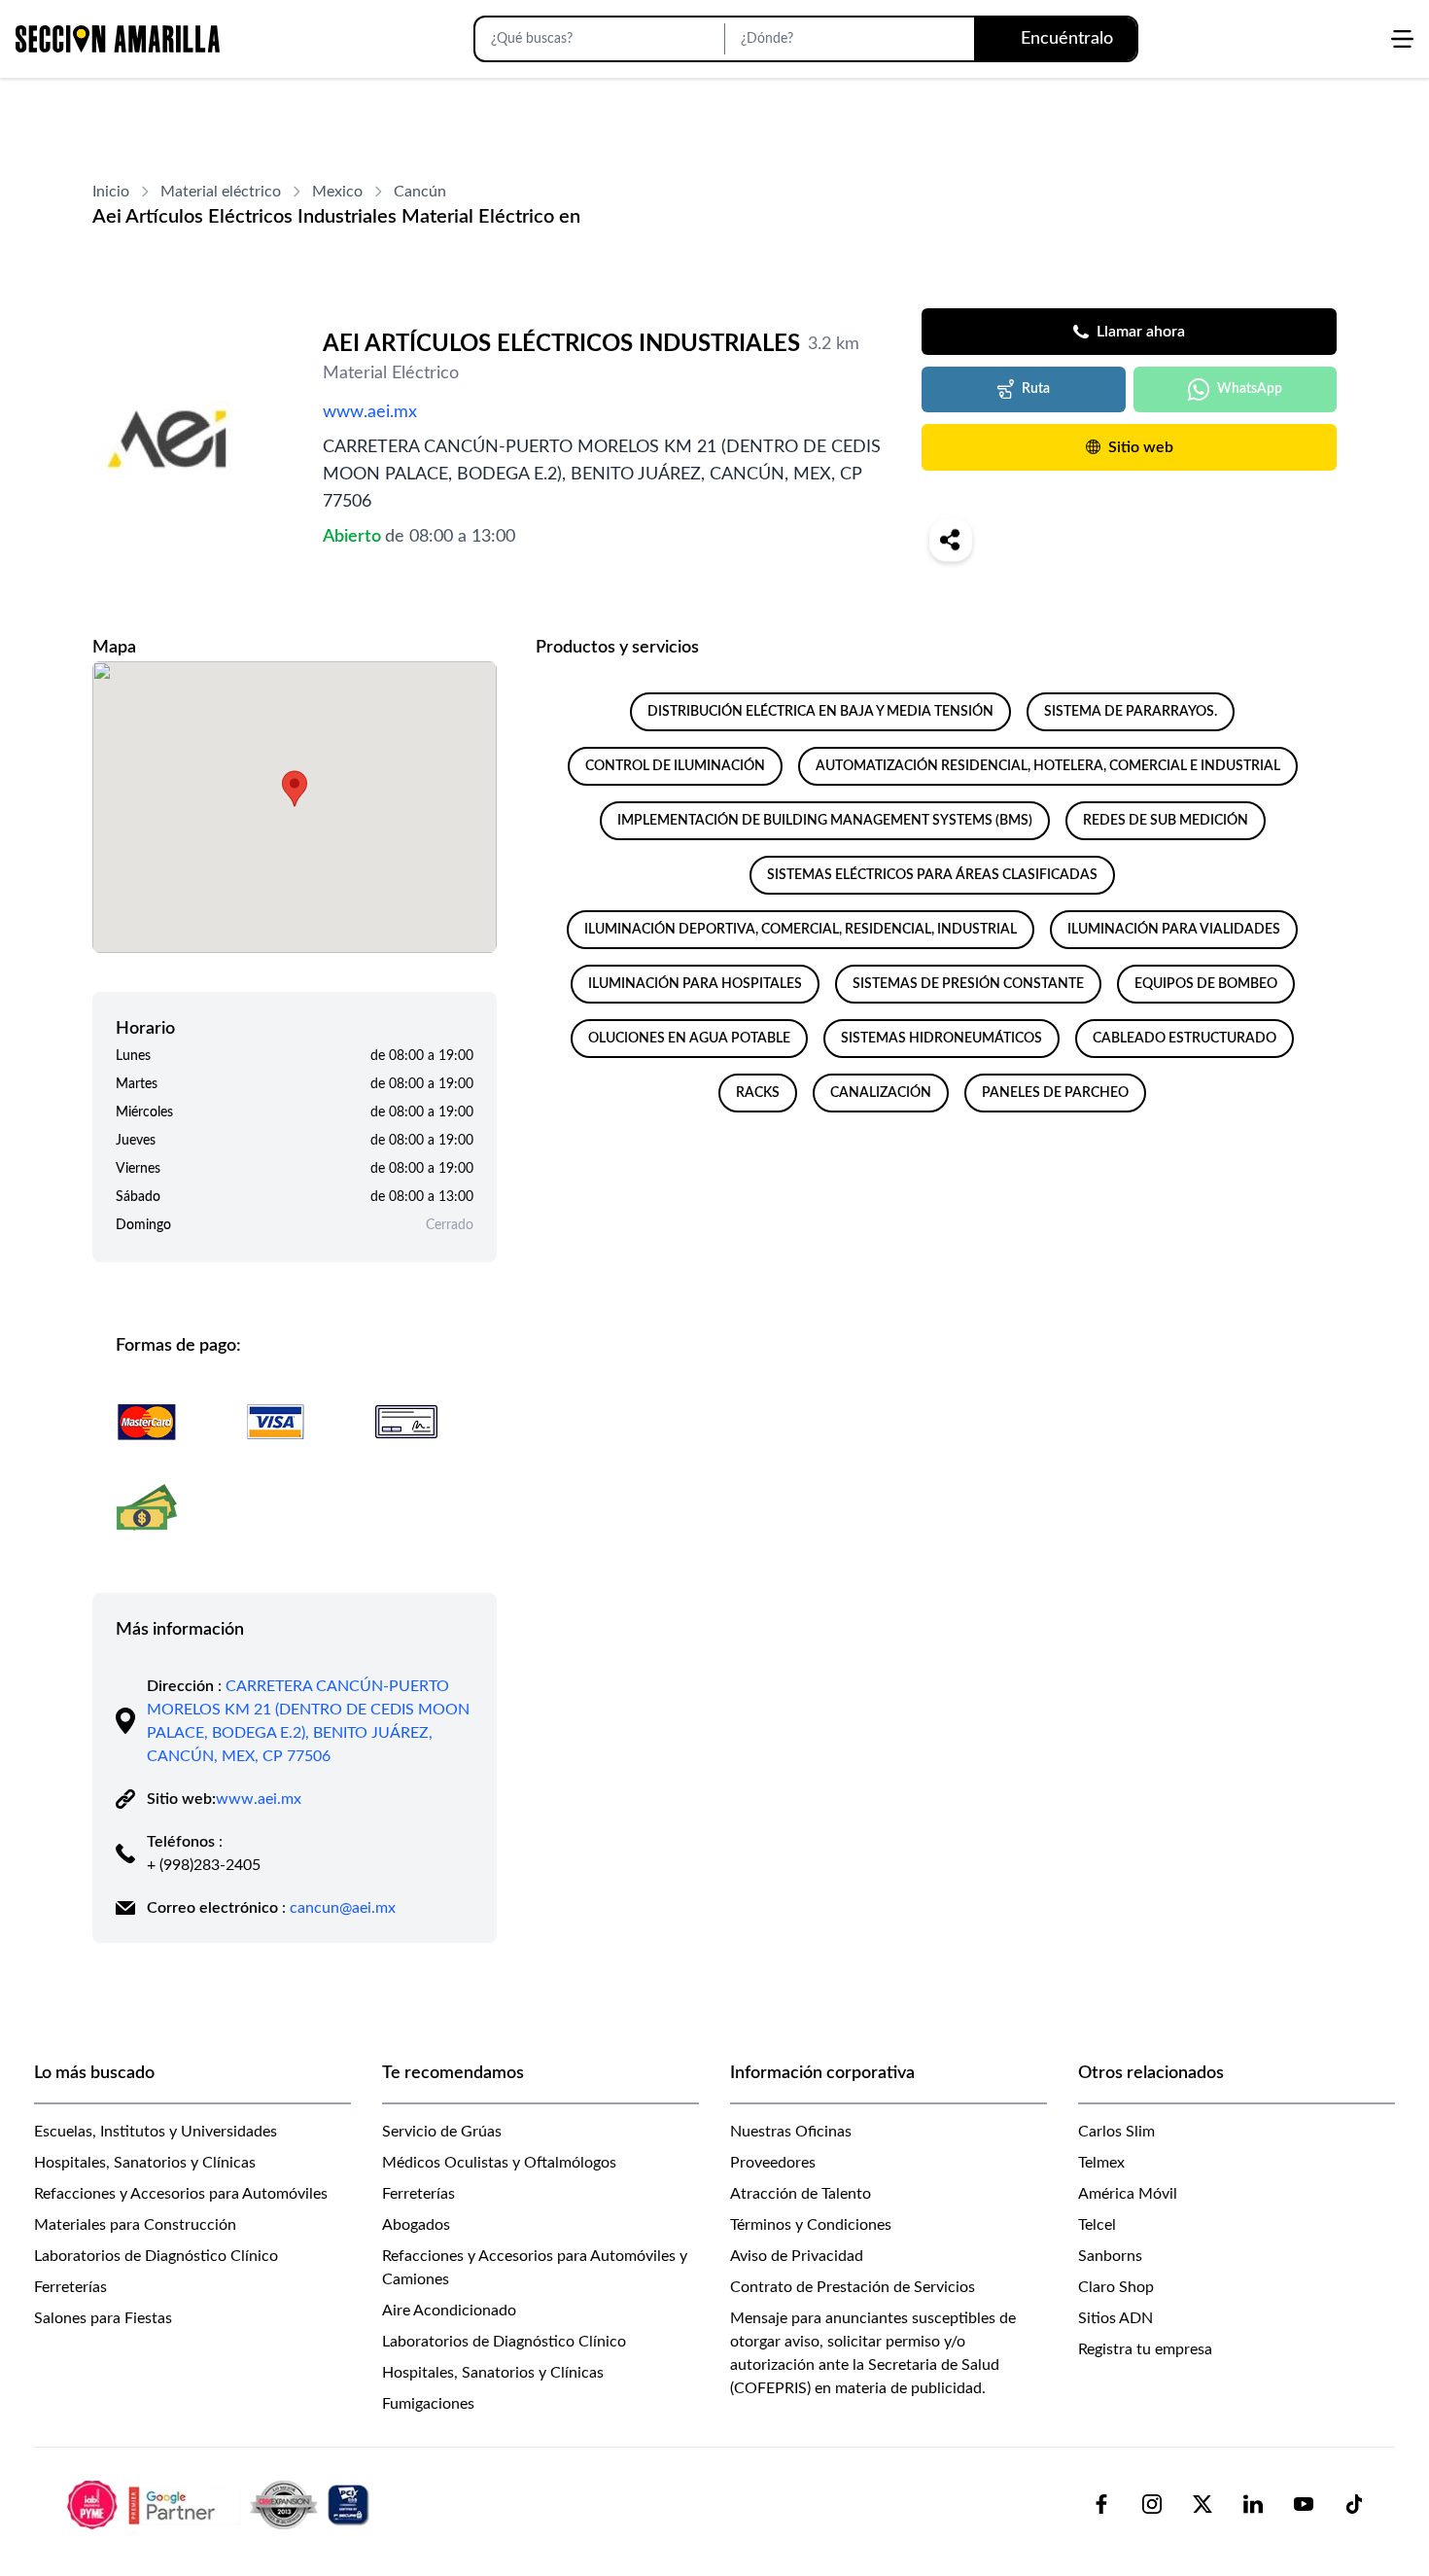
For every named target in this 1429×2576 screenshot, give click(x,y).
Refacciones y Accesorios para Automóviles (181, 2194)
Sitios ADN (1115, 2318)
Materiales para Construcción (135, 2225)
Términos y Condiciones (811, 2225)
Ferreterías (70, 2287)
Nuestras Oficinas (791, 2132)
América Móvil (1128, 2194)
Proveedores (773, 2163)
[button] (295, 789)
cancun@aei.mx (343, 1908)
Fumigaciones (428, 2404)
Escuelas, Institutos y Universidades (156, 2132)
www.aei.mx (370, 412)
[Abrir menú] (1402, 39)
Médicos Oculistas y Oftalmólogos (499, 2163)
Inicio (111, 192)
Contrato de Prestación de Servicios (853, 2287)
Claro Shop (1116, 2287)
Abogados (416, 2225)
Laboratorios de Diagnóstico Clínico (156, 2256)
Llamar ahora (1141, 332)
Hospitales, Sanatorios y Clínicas (145, 2163)
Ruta (1036, 389)
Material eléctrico (221, 192)
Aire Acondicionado (449, 2311)
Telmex (1101, 2163)
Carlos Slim (1116, 2132)
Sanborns (1110, 2256)
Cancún (420, 192)
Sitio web (1141, 447)
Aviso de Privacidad (797, 2256)
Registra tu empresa (1145, 2349)
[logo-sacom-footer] (221, 2504)
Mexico (337, 192)
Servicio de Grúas (442, 2132)
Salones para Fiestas (103, 2318)
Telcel (1097, 2225)
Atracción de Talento (801, 2194)
